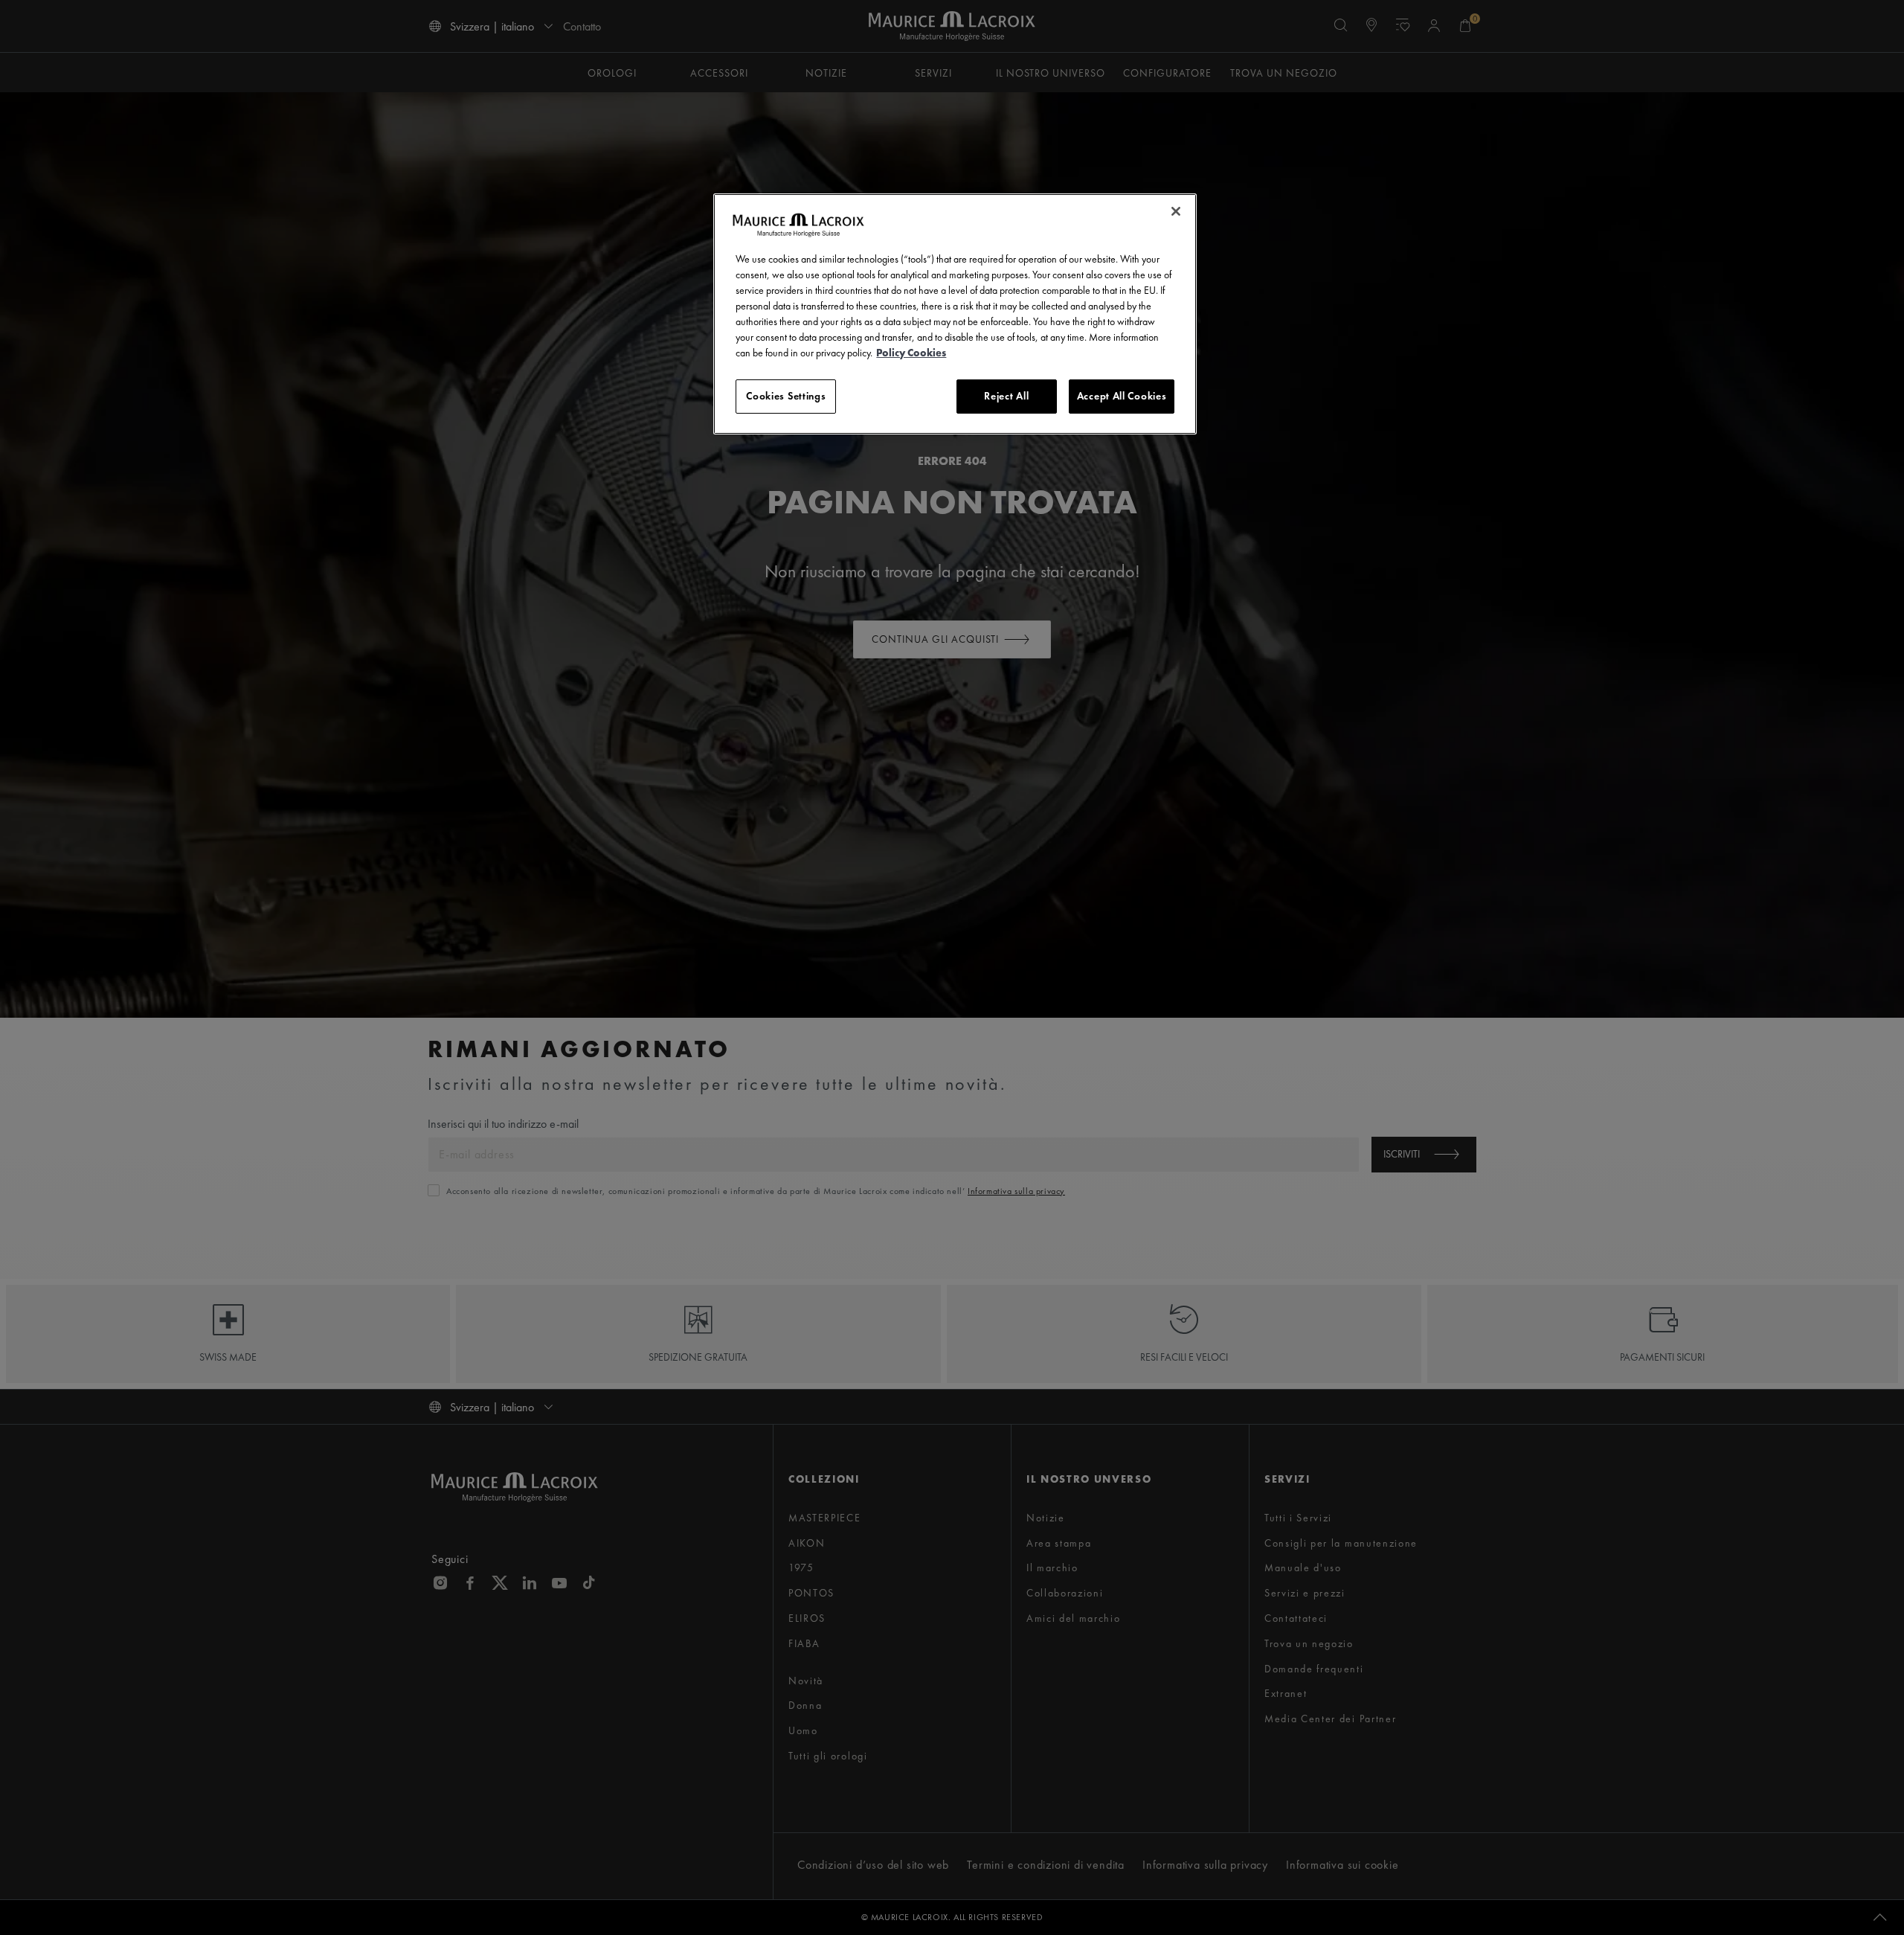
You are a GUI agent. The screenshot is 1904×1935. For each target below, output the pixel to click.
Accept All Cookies (1122, 396)
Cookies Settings (786, 396)
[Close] (1176, 211)
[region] (955, 314)
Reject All (1006, 396)
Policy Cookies (911, 353)
